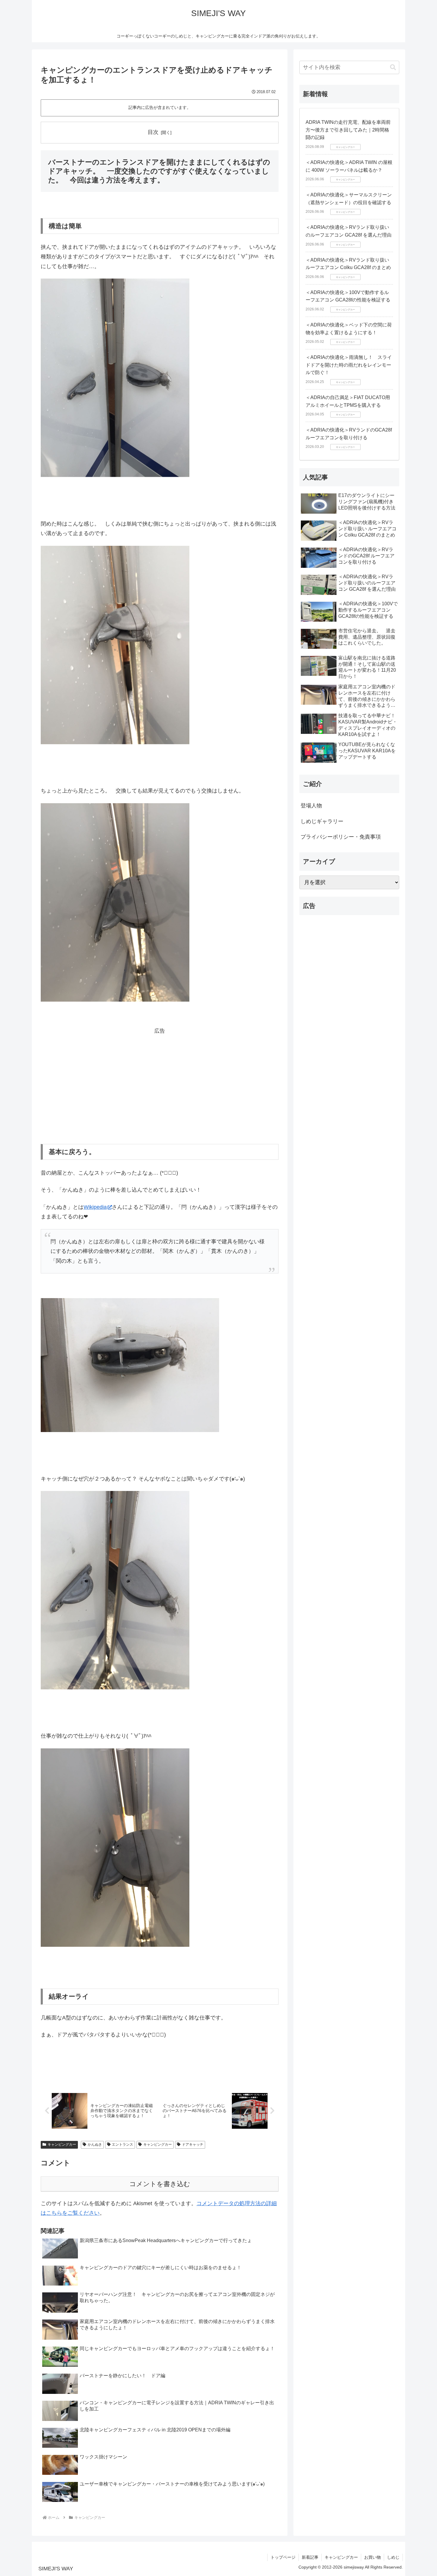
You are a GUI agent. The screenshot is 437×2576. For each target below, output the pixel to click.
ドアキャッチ (193, 2144)
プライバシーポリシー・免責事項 (341, 837)
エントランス (122, 2144)
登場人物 (311, 806)
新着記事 (310, 2557)
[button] (393, 67)
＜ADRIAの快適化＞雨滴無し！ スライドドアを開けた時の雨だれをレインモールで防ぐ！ (349, 365)
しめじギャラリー (322, 821)
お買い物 (372, 2557)
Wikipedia (95, 1207)
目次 (153, 132)
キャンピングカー (62, 2144)
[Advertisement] (160, 1078)
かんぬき (95, 2144)
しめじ (393, 2557)
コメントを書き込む (160, 2184)
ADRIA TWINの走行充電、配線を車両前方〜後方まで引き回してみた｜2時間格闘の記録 (348, 130)
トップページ (283, 2557)
